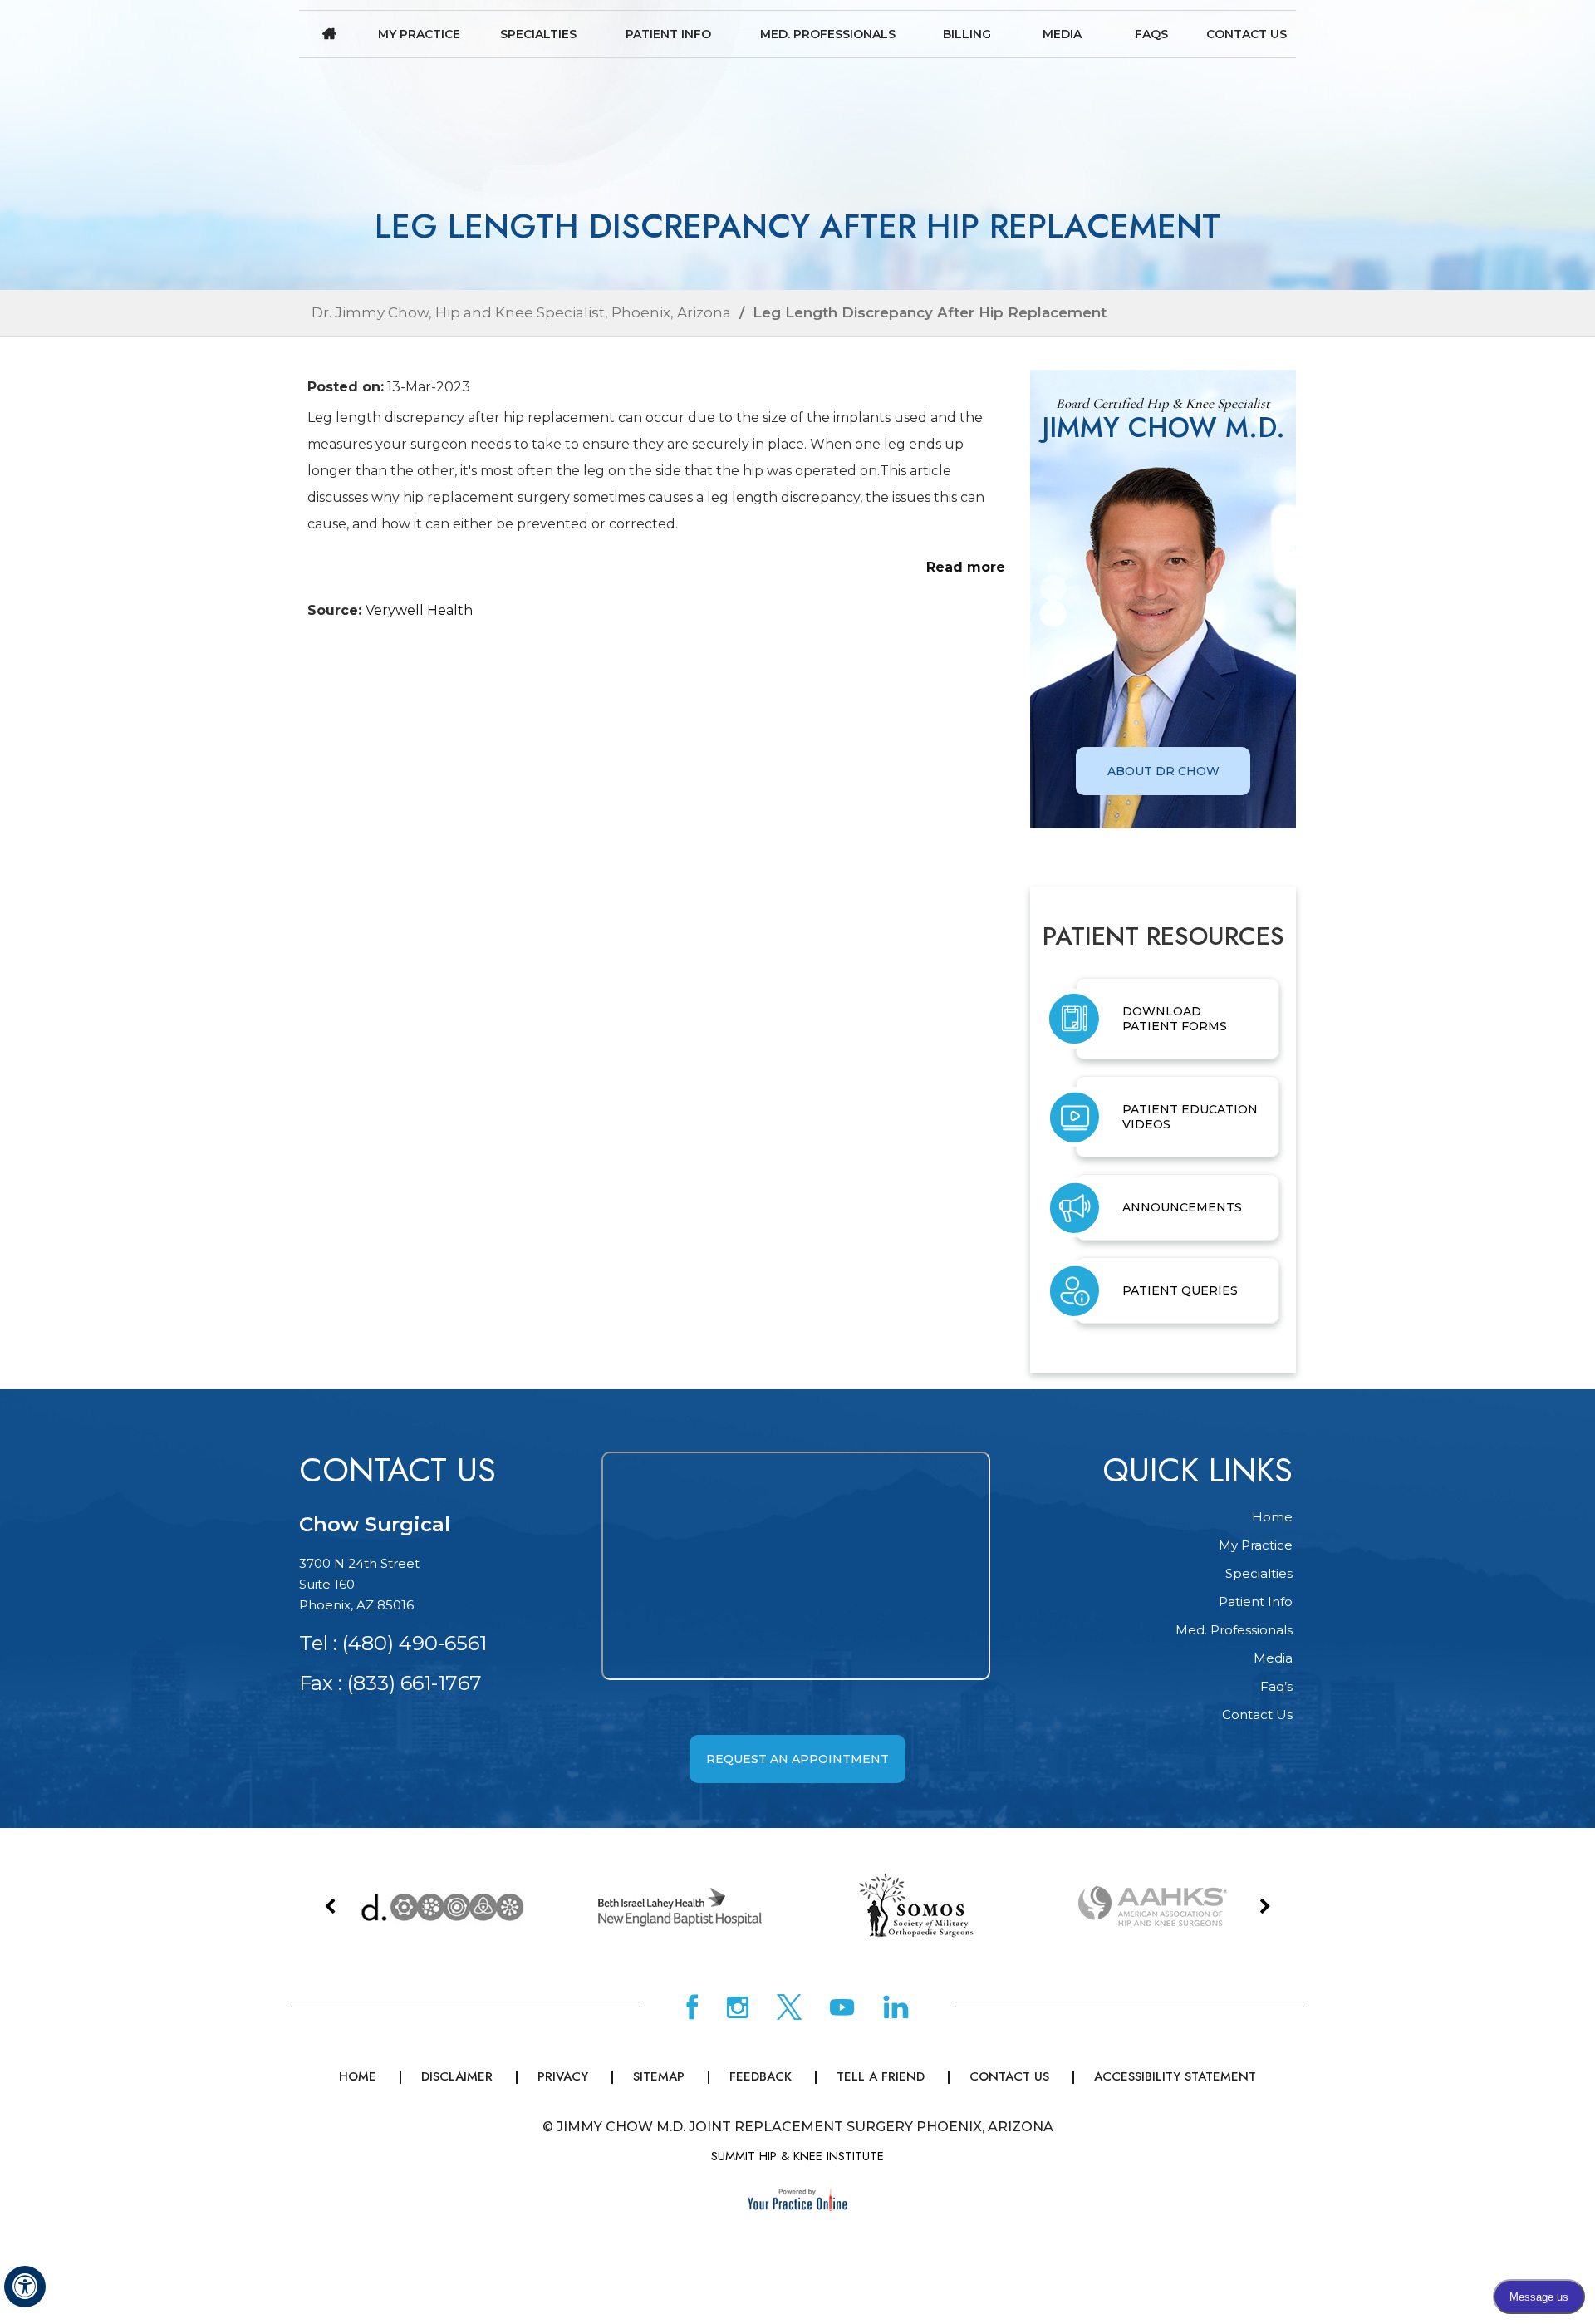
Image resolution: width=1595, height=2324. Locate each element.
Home (329, 34)
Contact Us (1247, 34)
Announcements (1182, 1207)
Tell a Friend (881, 2076)
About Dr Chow (1163, 771)
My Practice (419, 34)
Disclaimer (457, 2076)
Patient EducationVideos (1190, 1117)
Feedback (761, 2076)
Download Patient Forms (1175, 1019)
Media (1062, 34)
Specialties (538, 34)
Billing (967, 34)
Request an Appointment (797, 1759)
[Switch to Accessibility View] (25, 2287)
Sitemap (659, 2076)
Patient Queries (1180, 1290)
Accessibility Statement (1175, 2076)
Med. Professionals (828, 34)
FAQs (1151, 34)
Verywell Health (419, 610)
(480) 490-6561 (415, 1643)
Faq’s (1276, 1686)
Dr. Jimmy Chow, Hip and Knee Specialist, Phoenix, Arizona (521, 312)
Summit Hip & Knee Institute (797, 2156)
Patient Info (668, 34)
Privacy (563, 2076)
